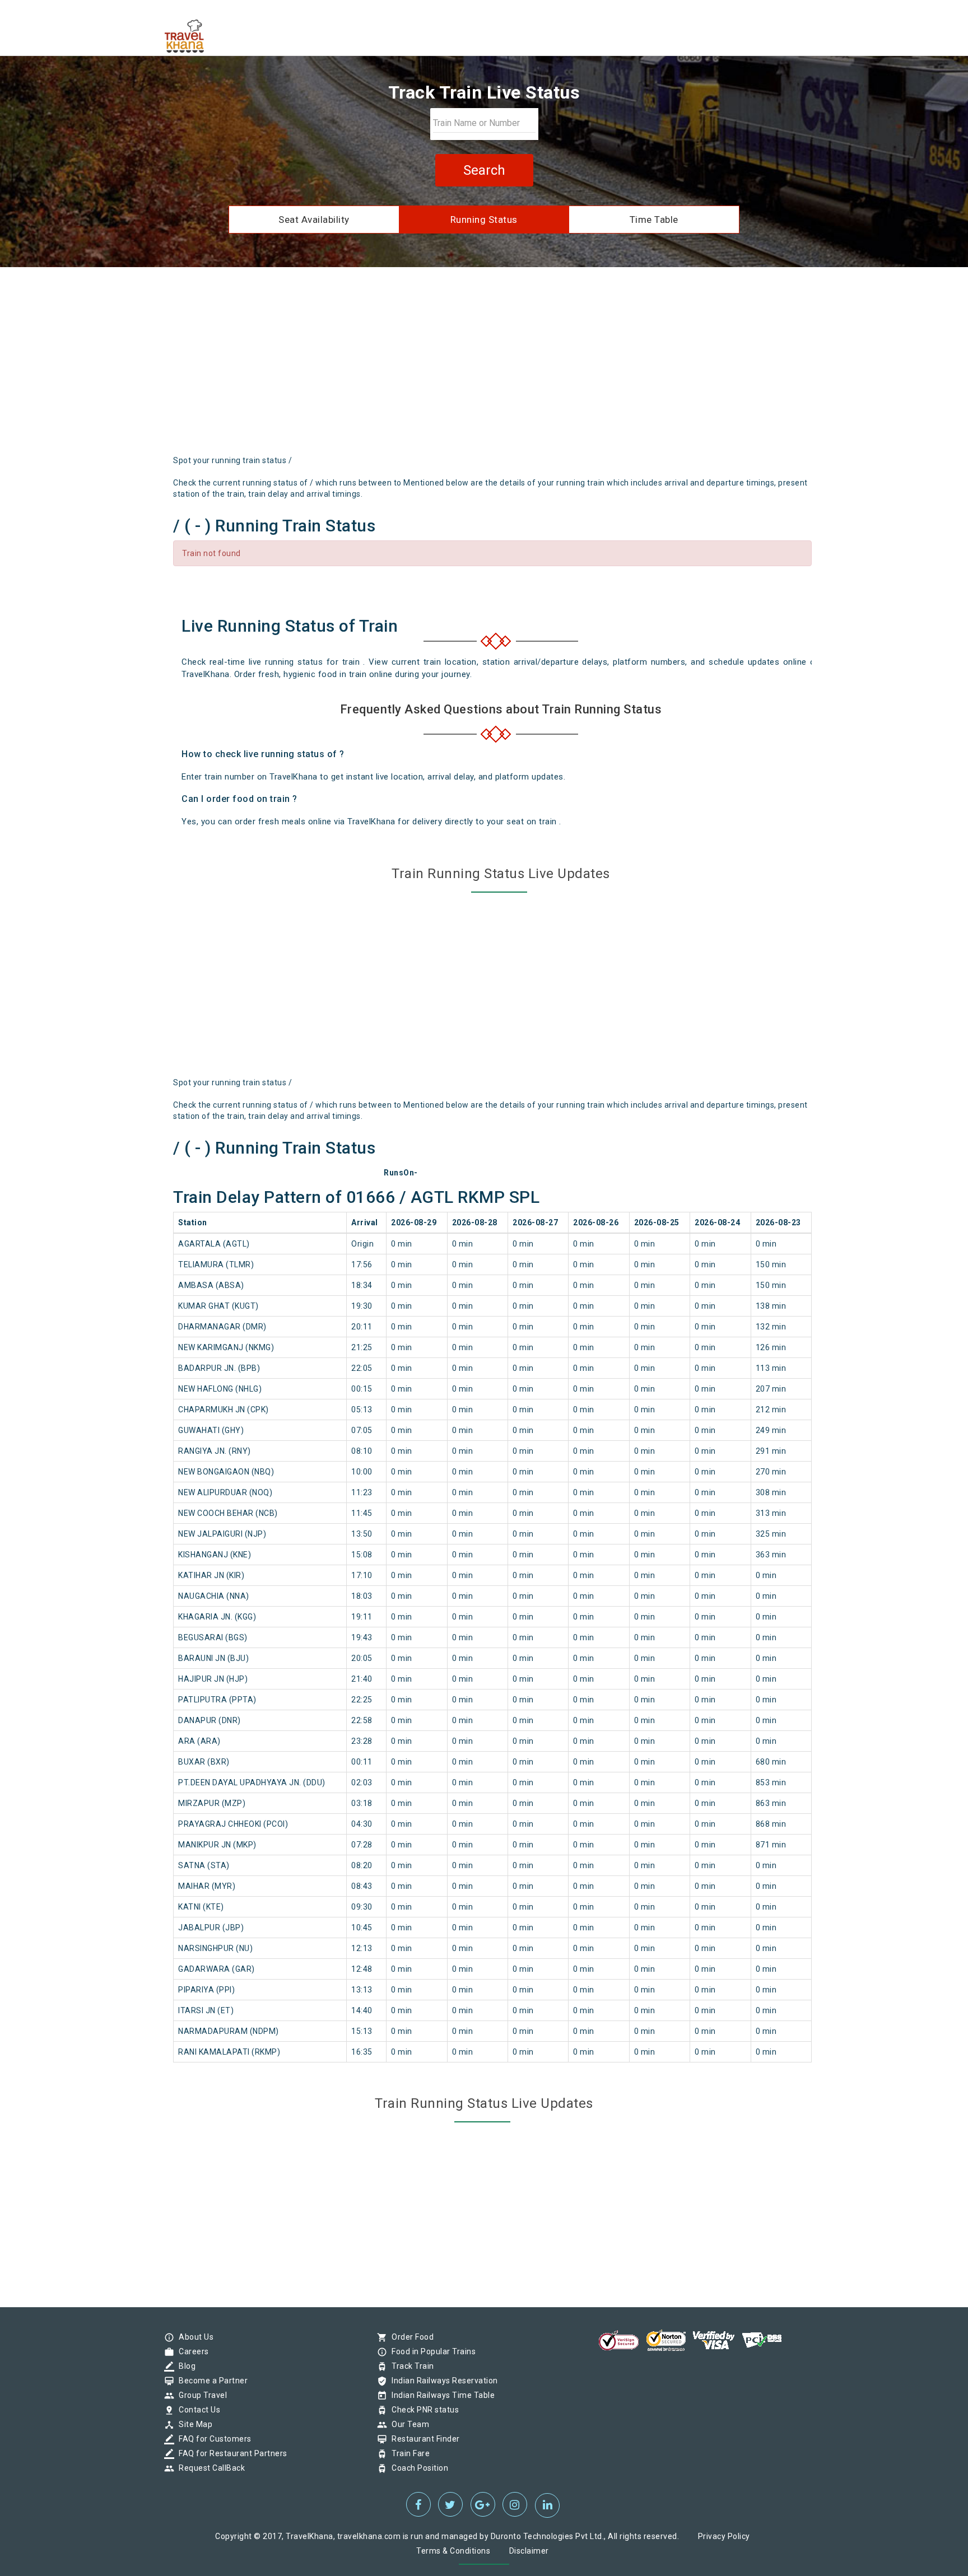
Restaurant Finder (423, 2439)
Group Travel (200, 2395)
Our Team (408, 2424)
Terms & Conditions (453, 2551)
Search (484, 170)
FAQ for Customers (212, 2439)
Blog (184, 2366)
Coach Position (417, 2468)
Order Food (410, 2337)
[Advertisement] (484, 365)
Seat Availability (314, 220)
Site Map (193, 2424)
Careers (191, 2351)
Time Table (654, 220)
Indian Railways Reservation (442, 2381)
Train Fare (408, 2453)
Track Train (410, 2366)
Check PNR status (422, 2410)
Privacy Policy (724, 2536)
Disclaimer (529, 2551)
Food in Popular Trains (431, 2351)
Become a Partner (210, 2381)
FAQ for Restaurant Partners (230, 2453)
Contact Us (197, 2410)
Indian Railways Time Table (440, 2395)
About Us (193, 2337)
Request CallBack (209, 2468)
